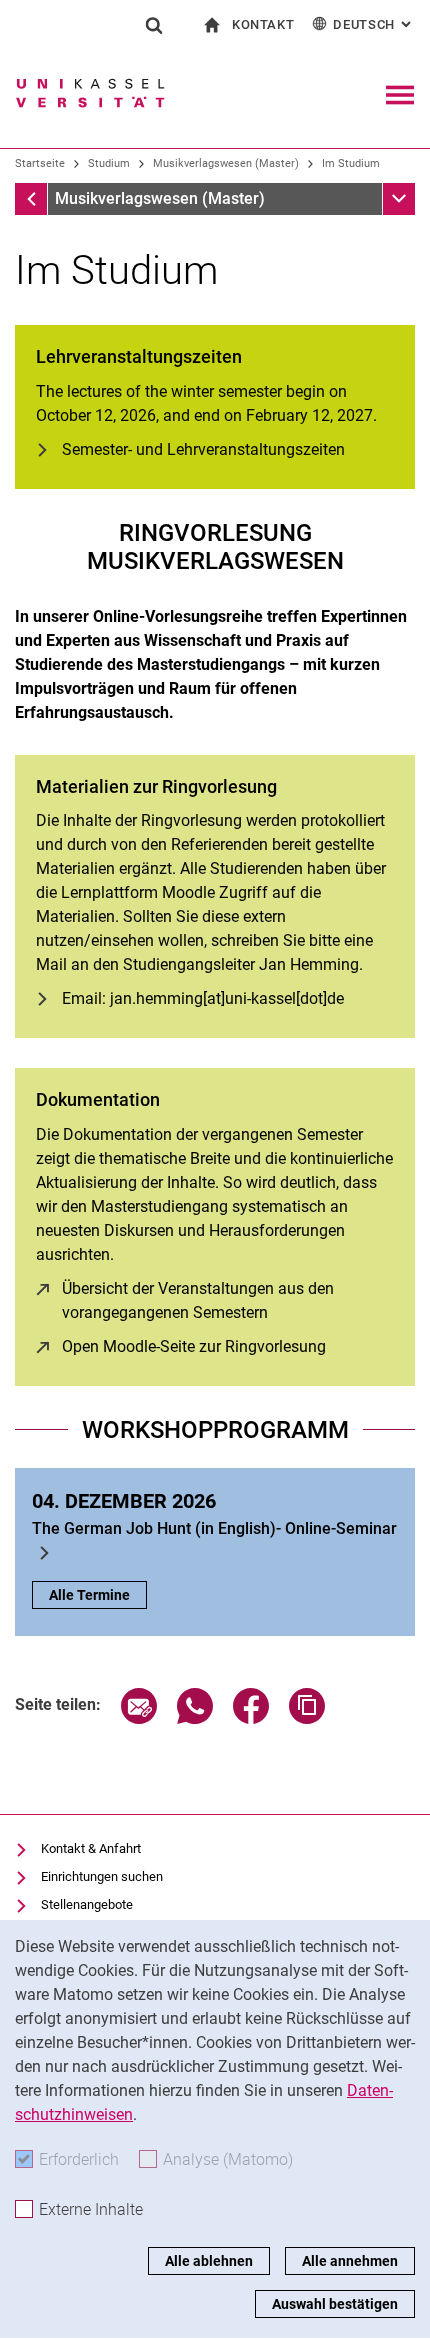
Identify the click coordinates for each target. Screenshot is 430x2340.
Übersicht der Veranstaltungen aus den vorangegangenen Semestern (228, 1300)
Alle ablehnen (209, 2261)
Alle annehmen (350, 2261)
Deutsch (374, 24)
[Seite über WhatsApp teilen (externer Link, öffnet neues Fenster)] (195, 1718)
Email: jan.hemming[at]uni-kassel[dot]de (203, 998)
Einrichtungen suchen (102, 1876)
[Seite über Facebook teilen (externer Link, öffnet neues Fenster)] (251, 1718)
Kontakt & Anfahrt (91, 1848)
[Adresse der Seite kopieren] (307, 1718)
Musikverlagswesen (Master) (226, 163)
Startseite (40, 163)
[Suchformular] (154, 25)
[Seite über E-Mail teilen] (139, 1718)
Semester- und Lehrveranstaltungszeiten (203, 449)
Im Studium (351, 163)
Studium (109, 163)
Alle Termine (89, 1595)
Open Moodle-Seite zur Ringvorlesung (194, 1346)
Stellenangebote (87, 1904)
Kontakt (263, 24)
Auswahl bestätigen (335, 2304)
